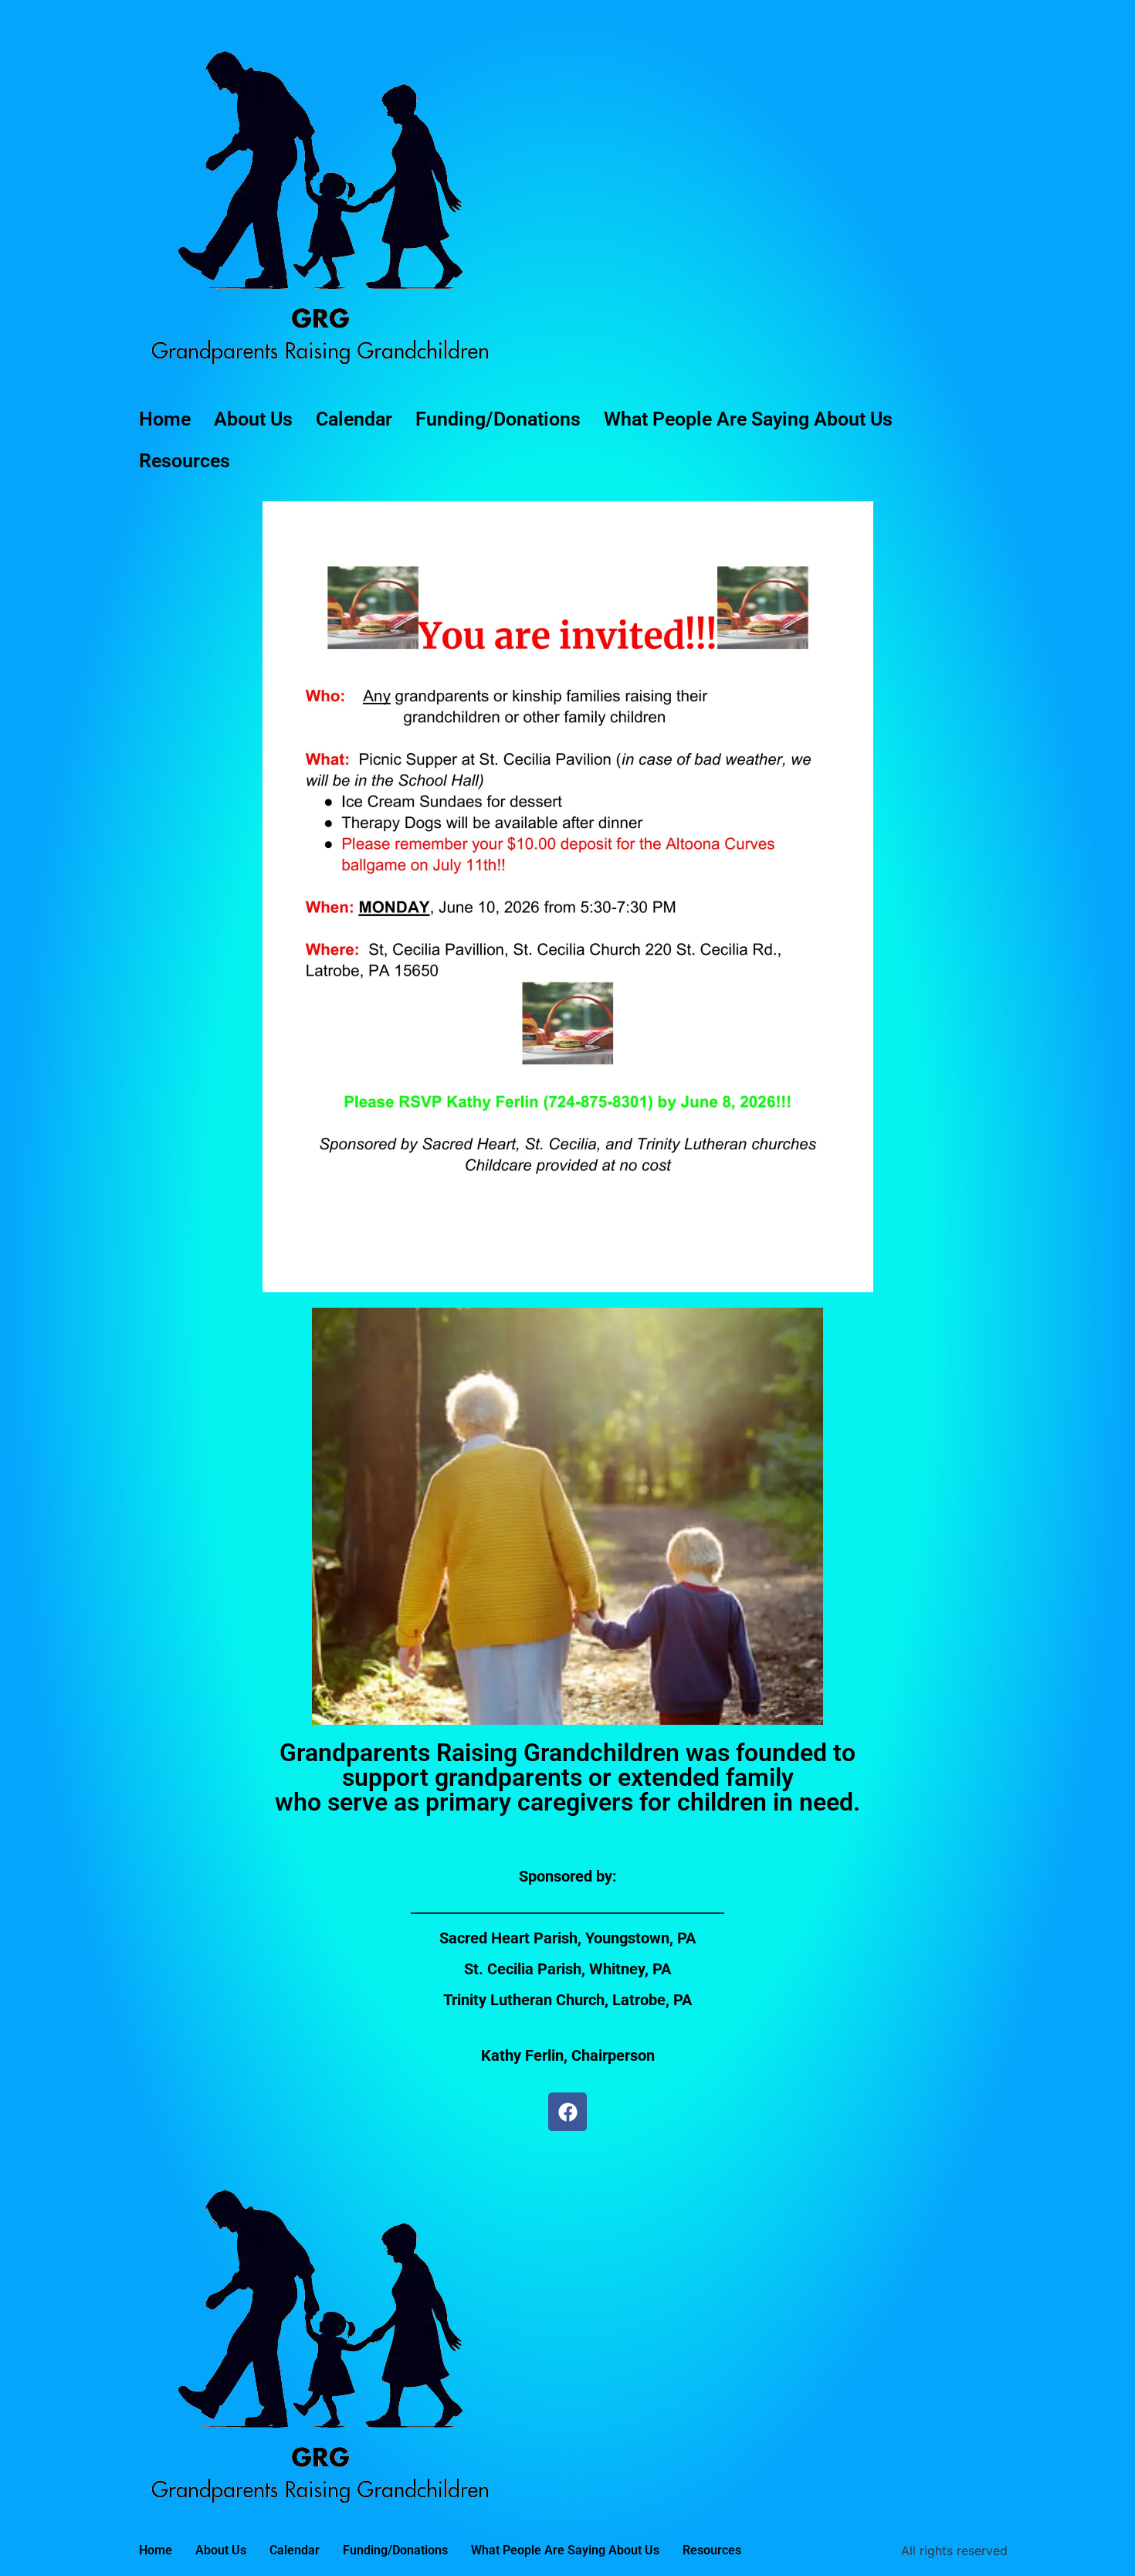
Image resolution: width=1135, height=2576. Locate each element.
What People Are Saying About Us (748, 419)
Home (165, 419)
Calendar (354, 419)
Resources (185, 461)
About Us (253, 419)
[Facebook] (567, 2112)
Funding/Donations (498, 419)
